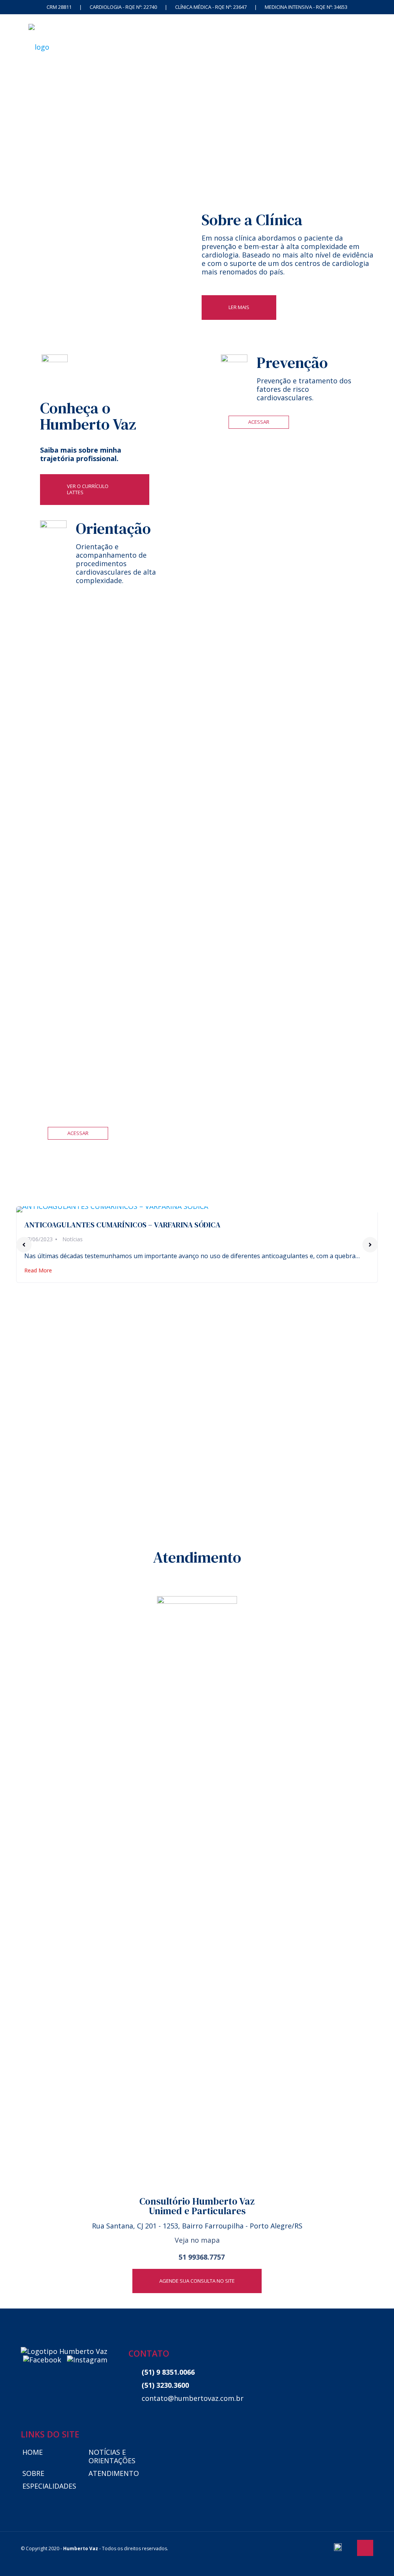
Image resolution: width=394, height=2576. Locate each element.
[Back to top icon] (365, 2548)
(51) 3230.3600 (165, 2385)
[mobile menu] (361, 46)
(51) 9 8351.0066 (168, 2372)
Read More (38, 1270)
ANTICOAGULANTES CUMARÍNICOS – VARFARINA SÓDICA (122, 1225)
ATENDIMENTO (114, 2473)
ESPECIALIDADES (49, 2486)
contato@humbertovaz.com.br (189, 2398)
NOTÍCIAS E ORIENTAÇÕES (112, 2456)
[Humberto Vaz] (39, 46)
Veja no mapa (197, 2240)
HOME (33, 2452)
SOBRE (33, 2473)
